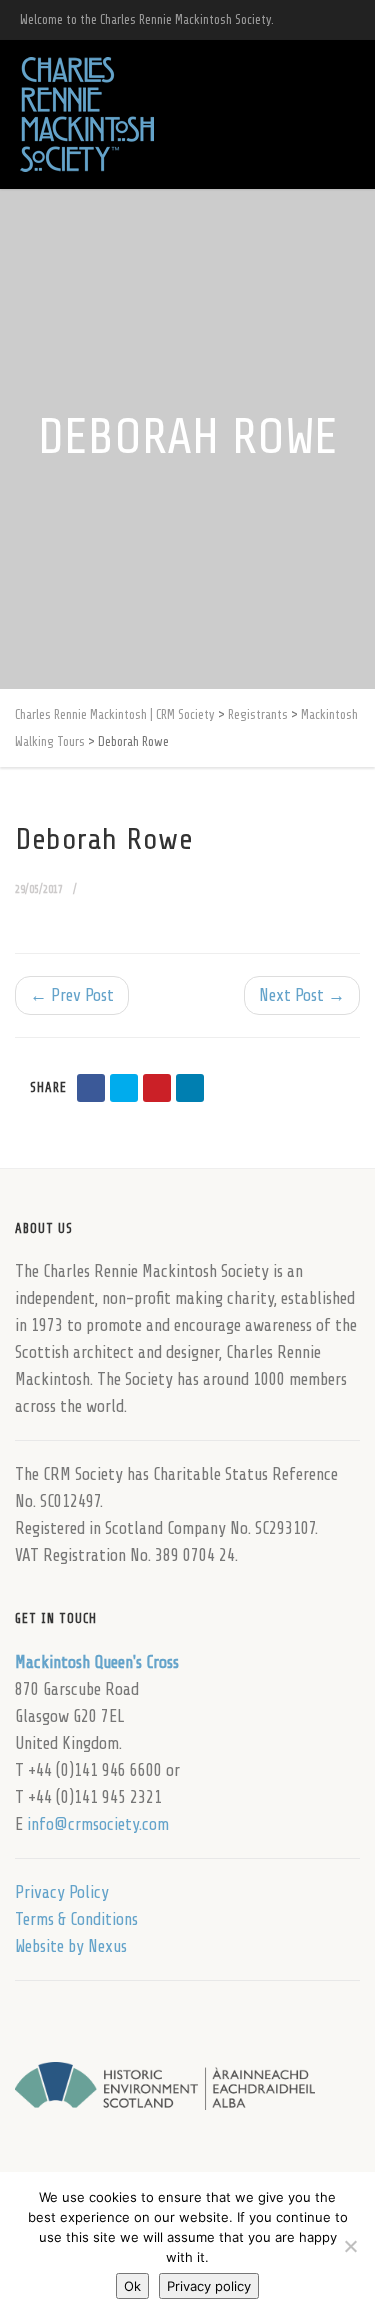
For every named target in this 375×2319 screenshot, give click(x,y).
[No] (350, 2246)
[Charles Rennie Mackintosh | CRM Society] (87, 114)
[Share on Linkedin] (190, 1088)
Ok (132, 2286)
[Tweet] (124, 1088)
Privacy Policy (62, 1892)
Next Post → (302, 995)
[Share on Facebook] (91, 1088)
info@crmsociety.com (98, 1824)
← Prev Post (72, 995)
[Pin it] (157, 1088)
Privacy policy (209, 2286)
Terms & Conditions (76, 1919)
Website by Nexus (71, 1946)
